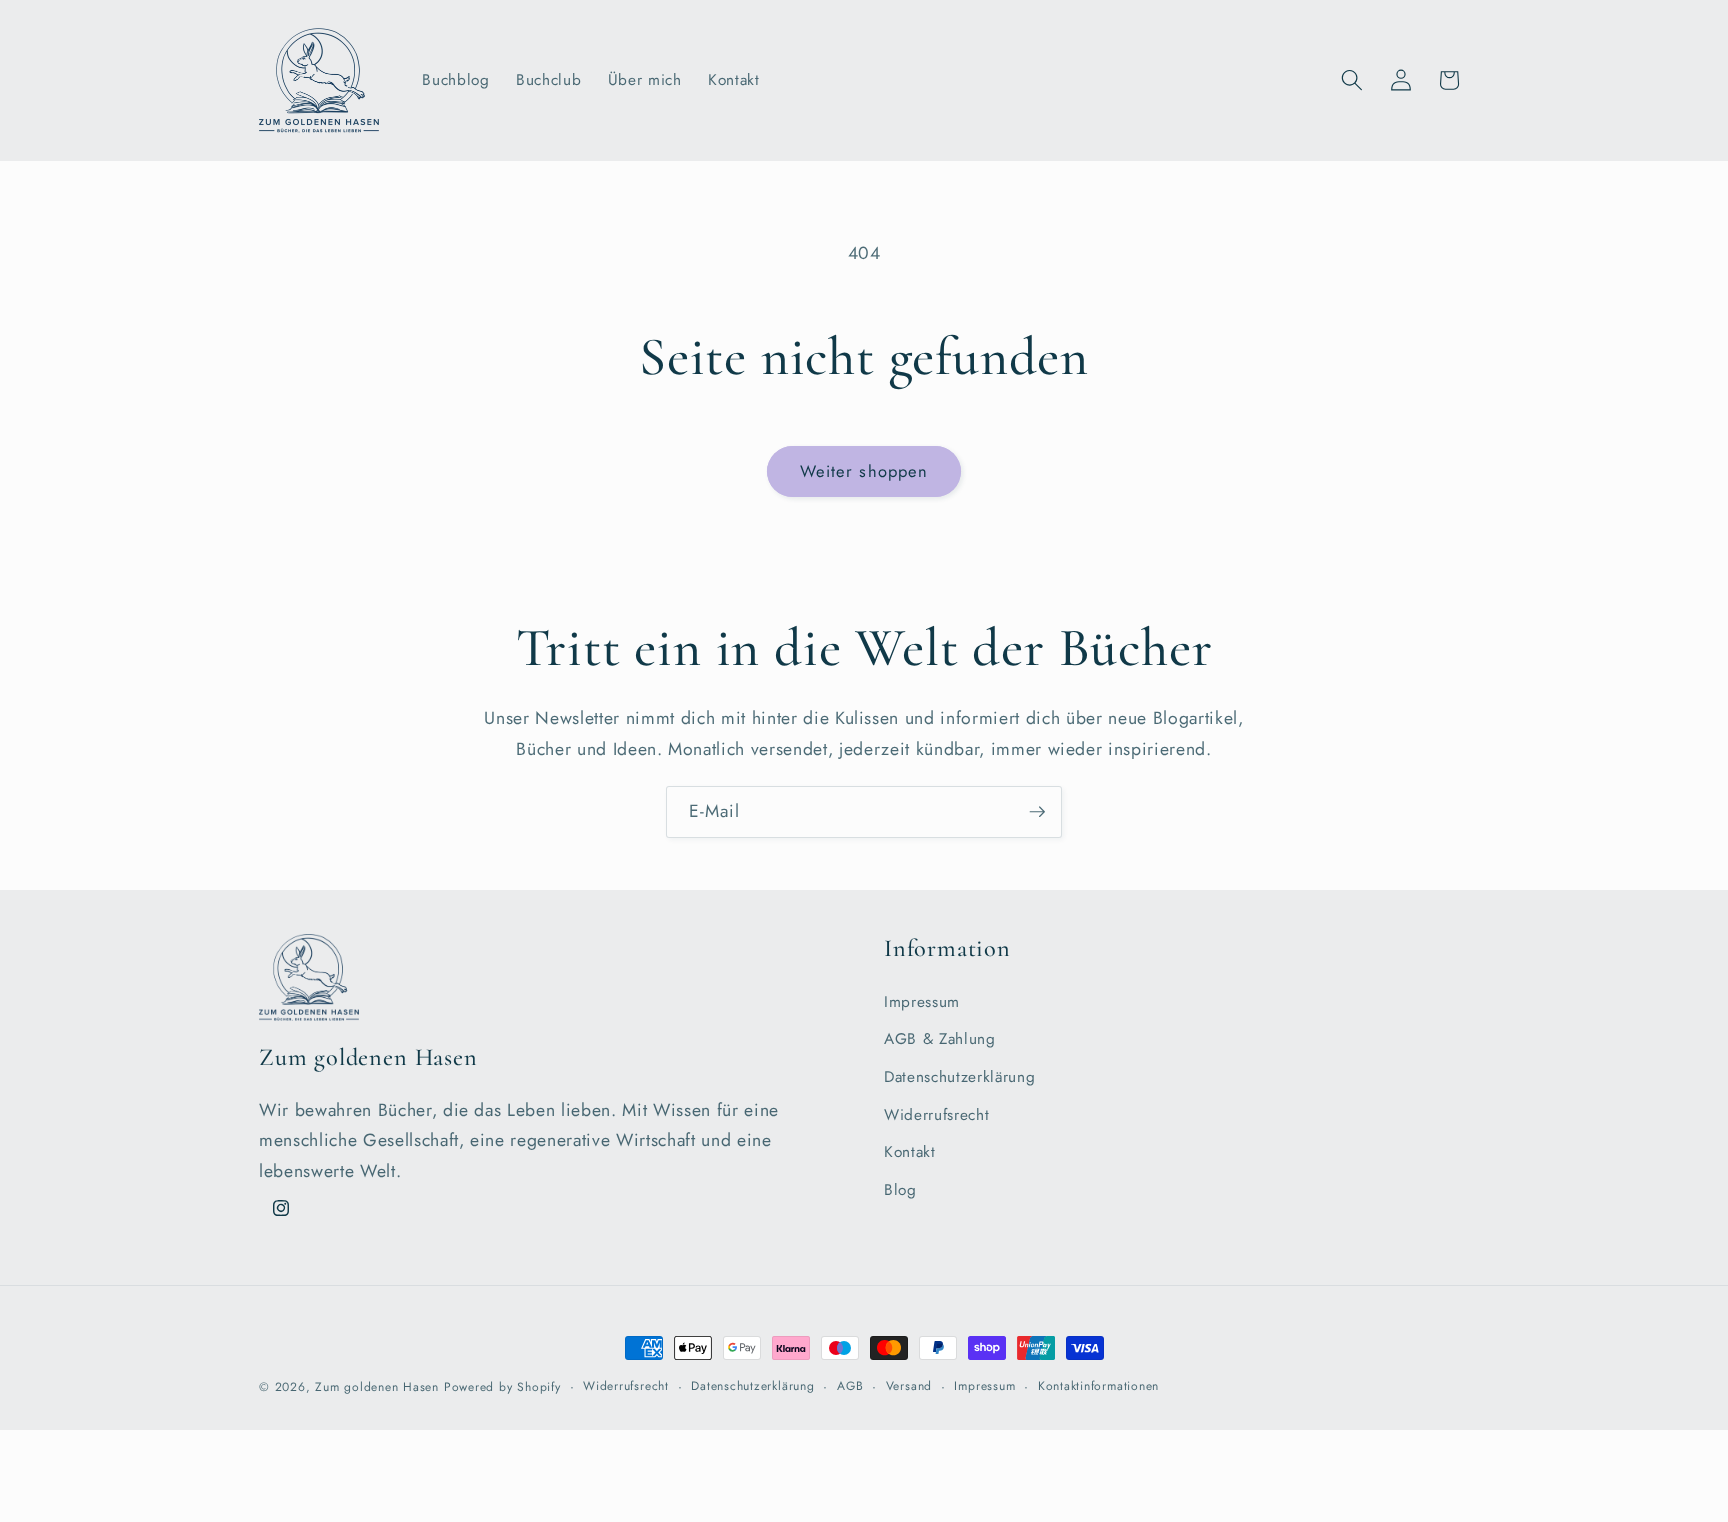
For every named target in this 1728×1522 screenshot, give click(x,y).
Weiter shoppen (864, 471)
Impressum (922, 1002)
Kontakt (910, 1152)
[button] (1352, 80)
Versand (909, 1386)
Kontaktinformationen (1098, 1386)
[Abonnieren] (1037, 812)
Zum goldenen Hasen (377, 1387)
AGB (850, 1386)
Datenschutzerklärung (959, 1077)
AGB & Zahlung (940, 1039)
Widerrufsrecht (936, 1115)
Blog (900, 1190)
